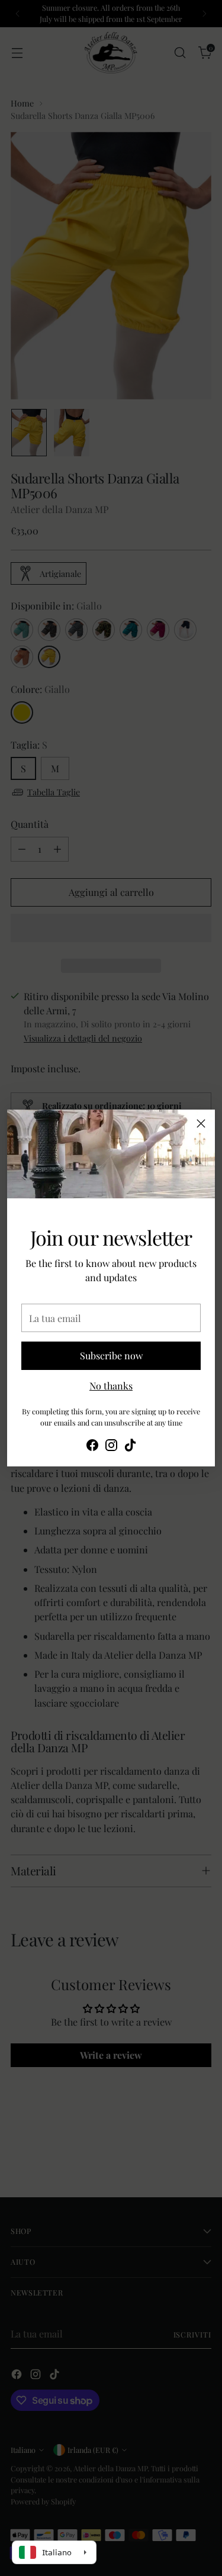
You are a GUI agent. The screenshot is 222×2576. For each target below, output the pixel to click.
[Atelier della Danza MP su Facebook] (92, 1447)
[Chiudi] (201, 1123)
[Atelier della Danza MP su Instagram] (111, 1447)
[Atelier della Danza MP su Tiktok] (130, 1447)
